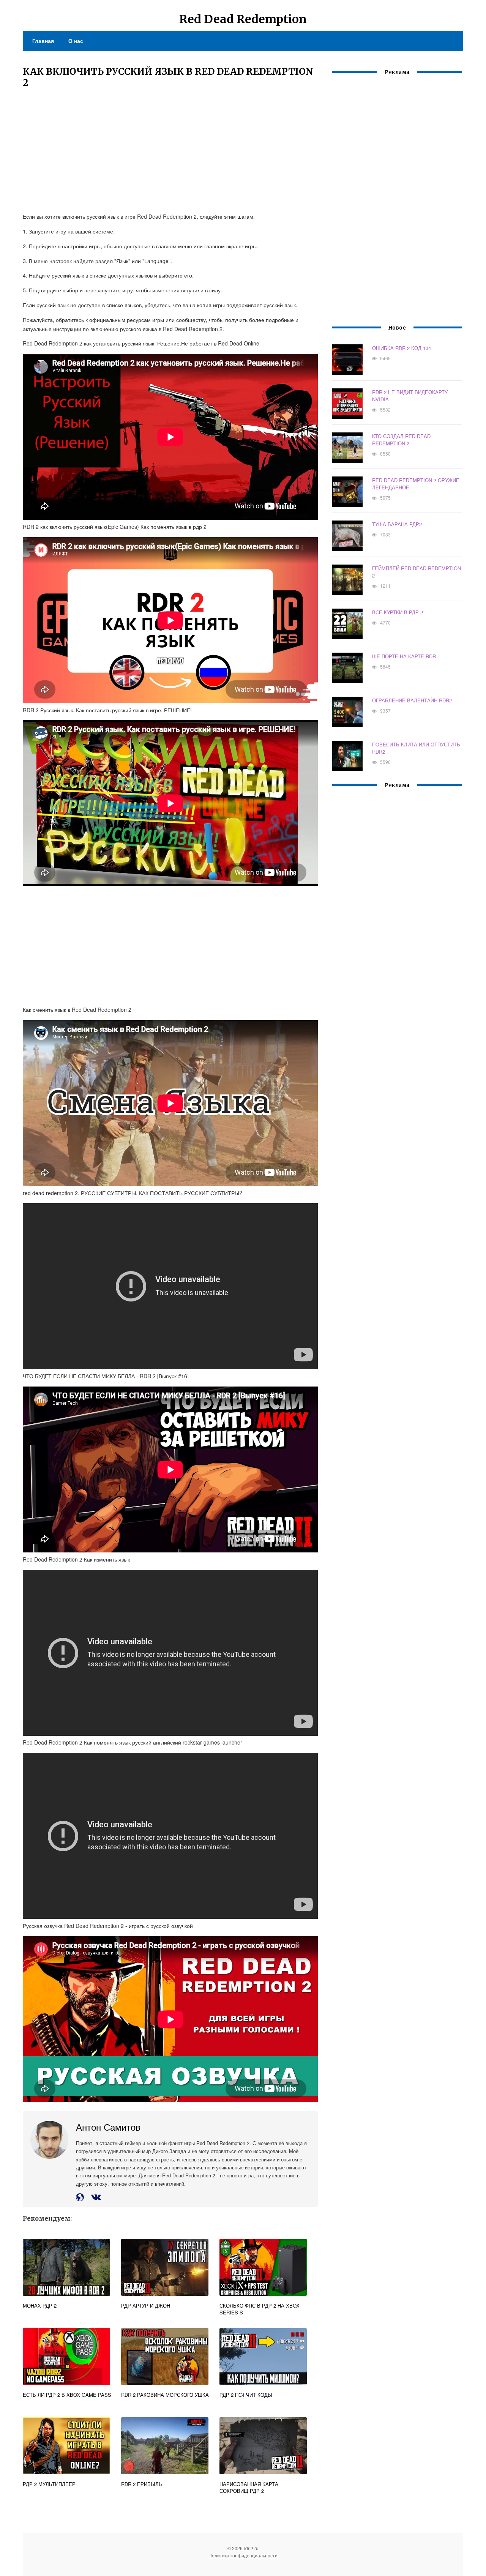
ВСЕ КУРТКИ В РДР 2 (398, 612)
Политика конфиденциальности (243, 2555)
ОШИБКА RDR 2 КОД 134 (402, 348)
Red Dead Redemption (243, 19)
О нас (76, 41)
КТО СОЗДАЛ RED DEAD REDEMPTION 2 (401, 440)
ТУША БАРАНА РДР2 (397, 524)
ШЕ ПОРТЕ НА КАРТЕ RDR (404, 656)
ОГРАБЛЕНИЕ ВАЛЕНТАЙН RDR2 (412, 700)
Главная (43, 41)
